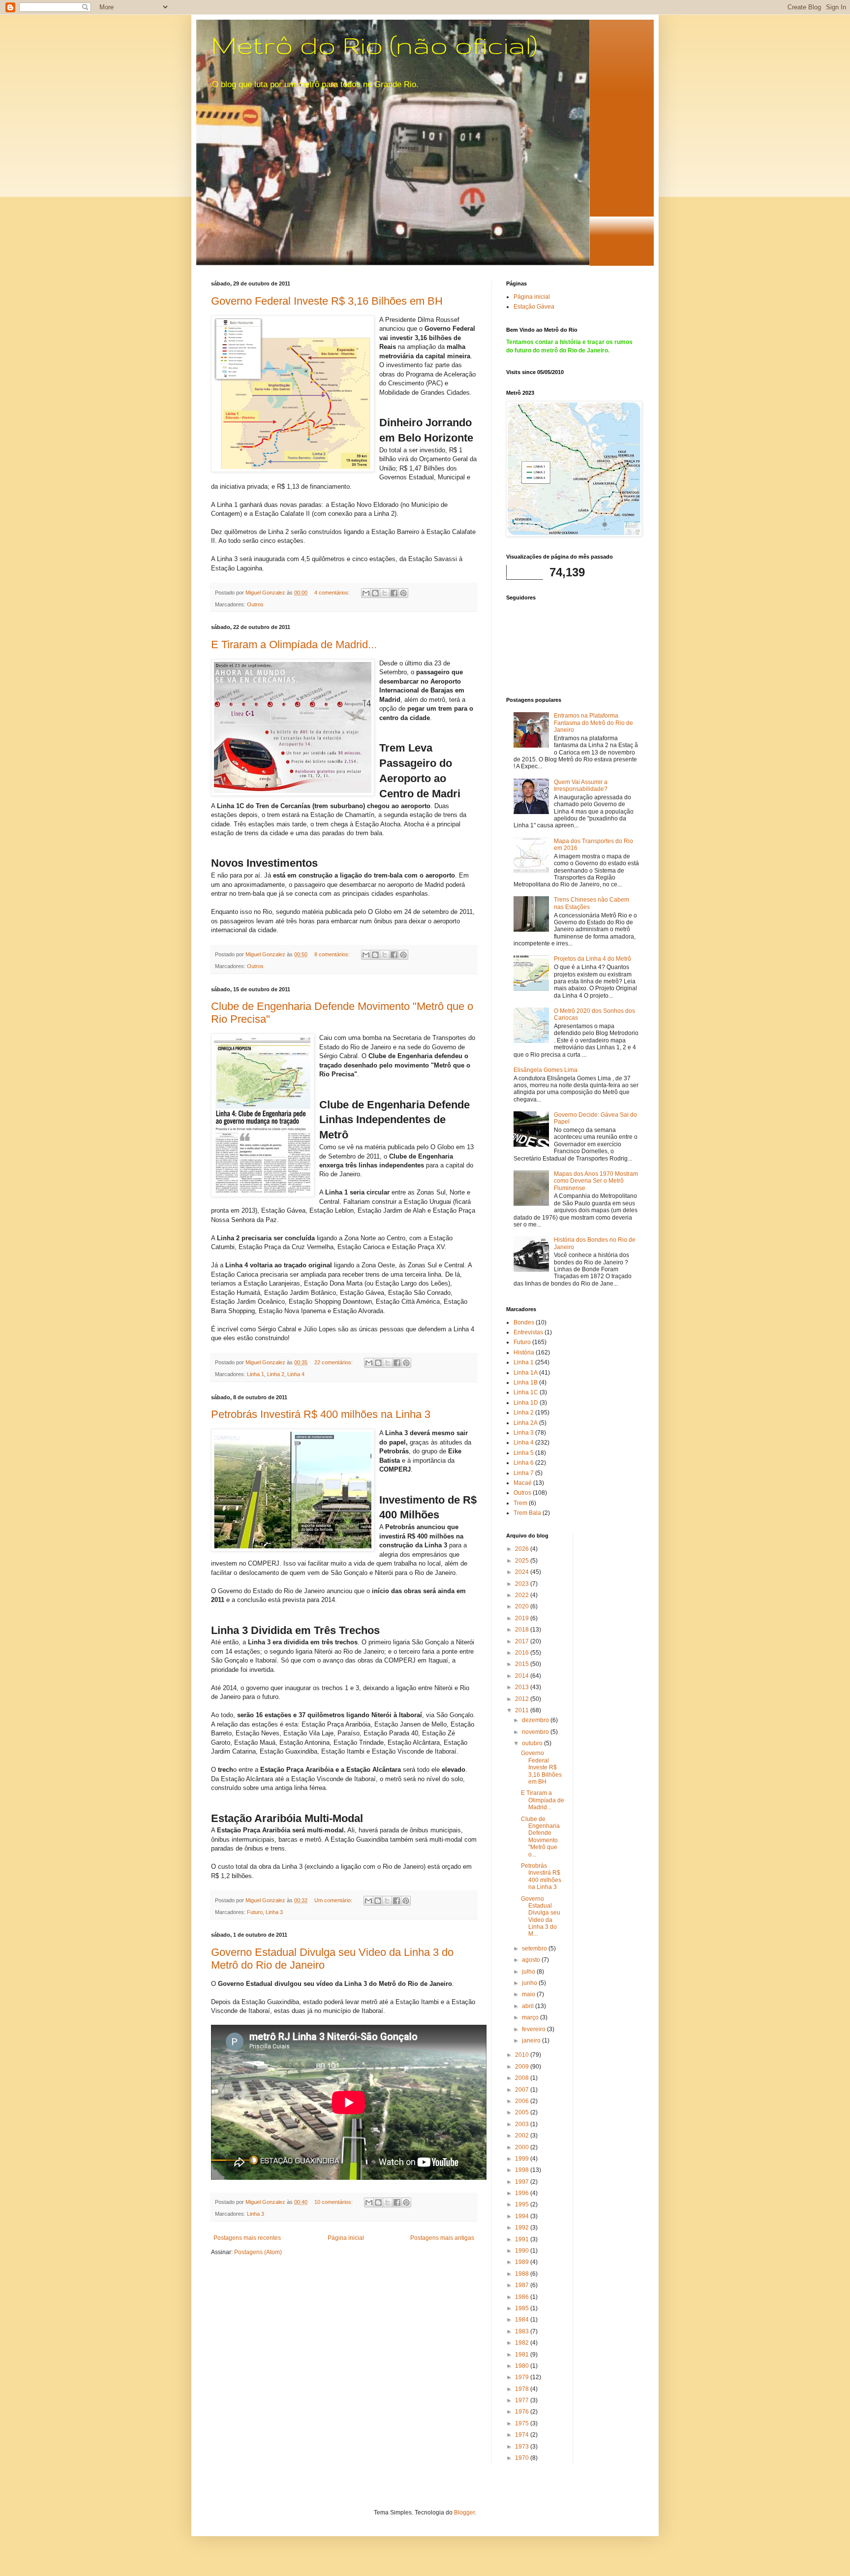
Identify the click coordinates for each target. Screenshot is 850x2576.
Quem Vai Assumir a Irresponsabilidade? (581, 785)
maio (529, 1994)
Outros (255, 604)
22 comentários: (334, 1362)
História (524, 1352)
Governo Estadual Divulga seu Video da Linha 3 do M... (541, 1916)
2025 (523, 1561)
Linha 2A (526, 1423)
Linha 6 (524, 1463)
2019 (523, 1618)
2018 (523, 1630)
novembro (536, 1732)
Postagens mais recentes (247, 2238)
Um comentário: (334, 1900)
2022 (523, 1595)
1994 (523, 2216)
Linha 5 (524, 1453)
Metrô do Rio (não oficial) (374, 45)
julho (529, 1972)
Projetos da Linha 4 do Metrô (592, 959)
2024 (523, 1572)
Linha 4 (296, 1374)
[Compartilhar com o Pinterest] (403, 593)
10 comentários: (334, 2202)
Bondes (524, 1322)
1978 (523, 2389)
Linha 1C (526, 1392)
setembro (535, 1948)
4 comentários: (333, 593)
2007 (523, 2090)
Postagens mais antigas (442, 2238)
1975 (523, 2423)
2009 (523, 2067)
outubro (533, 1743)
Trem (520, 1503)
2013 (523, 1687)
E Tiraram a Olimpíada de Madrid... (294, 644)
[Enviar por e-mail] (366, 593)
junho (530, 1983)
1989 (523, 2262)
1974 (523, 2435)
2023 (523, 1584)
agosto (532, 1960)
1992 (523, 2228)
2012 (523, 1699)
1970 (523, 2458)
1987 (523, 2285)
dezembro (536, 1720)
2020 (523, 1606)
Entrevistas (528, 1332)
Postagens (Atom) (258, 2252)
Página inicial (346, 2238)
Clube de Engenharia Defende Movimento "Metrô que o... (540, 1837)
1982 (523, 2343)
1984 (523, 2320)
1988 (523, 2274)
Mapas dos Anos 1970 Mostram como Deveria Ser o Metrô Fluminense (596, 1181)
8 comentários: (333, 954)
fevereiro (534, 2029)
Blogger (464, 2513)
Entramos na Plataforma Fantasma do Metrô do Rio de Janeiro (593, 723)
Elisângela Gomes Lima (546, 1070)
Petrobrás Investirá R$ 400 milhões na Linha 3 (321, 1414)
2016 (523, 1653)
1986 (523, 2297)
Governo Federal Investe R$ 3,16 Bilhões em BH (327, 301)
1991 (523, 2239)
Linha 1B (526, 1382)
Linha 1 (256, 1374)
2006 (523, 2101)
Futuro (255, 1912)
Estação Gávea (534, 307)
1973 (523, 2447)
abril (529, 2006)
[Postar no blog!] (375, 593)
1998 (523, 2170)
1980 (523, 2366)
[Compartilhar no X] (385, 593)
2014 (523, 1676)
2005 (523, 2112)
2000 (523, 2147)
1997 (523, 2182)
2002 (523, 2136)
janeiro (532, 2041)
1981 (523, 2355)
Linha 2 (276, 1374)
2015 (523, 1664)
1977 (523, 2400)
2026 (523, 1549)
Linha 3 (274, 1912)
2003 (523, 2124)
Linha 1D (526, 1403)
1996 (523, 2193)
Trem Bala (527, 1513)
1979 (523, 2377)
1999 (523, 2159)
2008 (523, 2078)
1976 (523, 2412)
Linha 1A (526, 1373)
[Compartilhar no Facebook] (394, 593)
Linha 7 (524, 1473)
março (531, 2017)
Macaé (523, 1483)
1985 (523, 2308)
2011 (523, 1710)
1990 (523, 2251)
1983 (523, 2331)
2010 (523, 2055)
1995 (523, 2204)
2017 (523, 1641)
